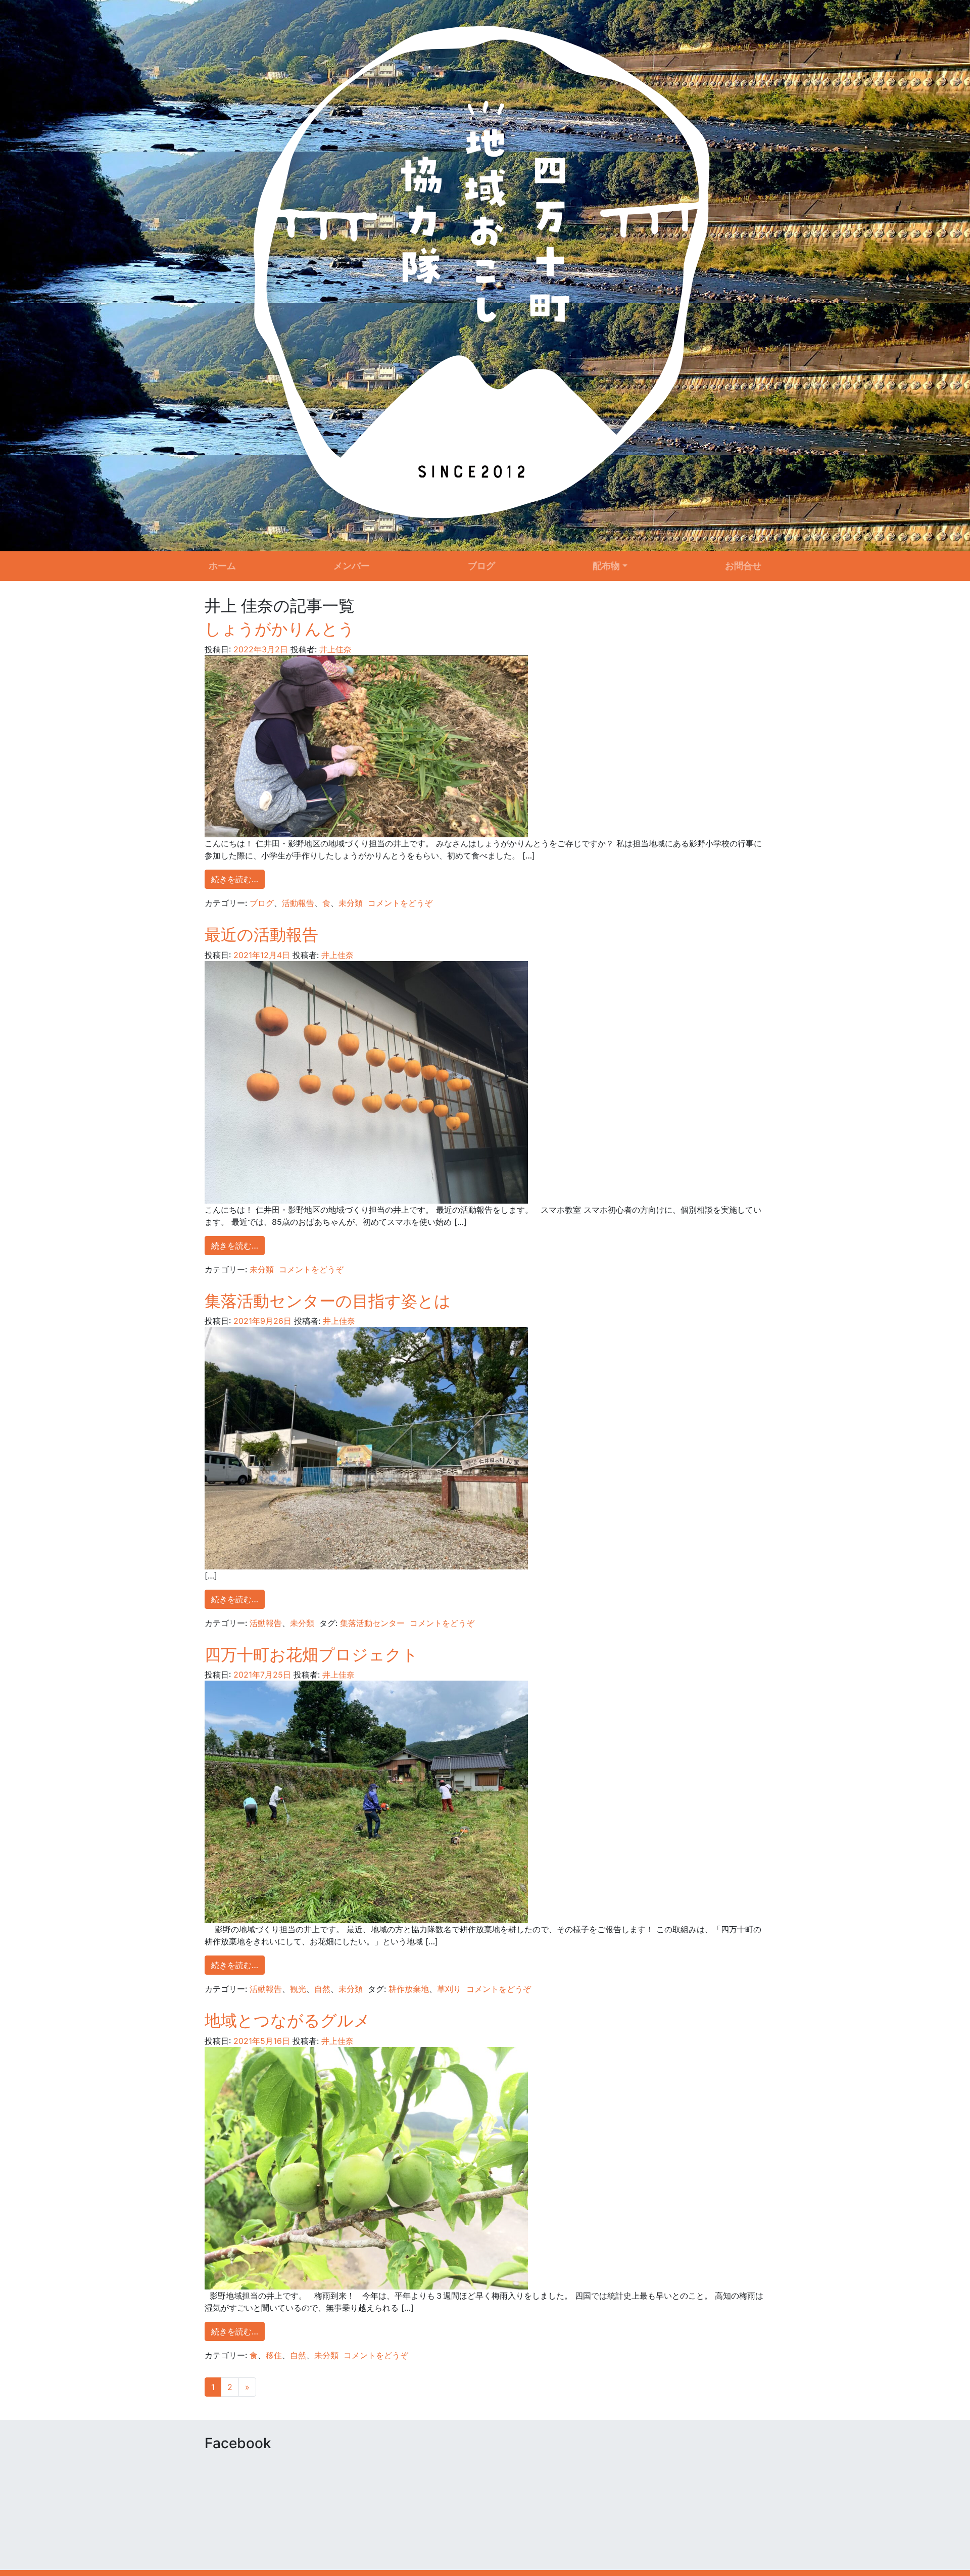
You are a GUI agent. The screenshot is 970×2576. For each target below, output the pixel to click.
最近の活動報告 (261, 935)
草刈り (449, 1989)
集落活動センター (372, 1623)
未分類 (351, 903)
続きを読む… (235, 879)
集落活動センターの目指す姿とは (328, 1301)
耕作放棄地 (409, 1989)
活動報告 (298, 903)
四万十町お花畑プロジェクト (311, 1655)
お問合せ (743, 566)
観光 (298, 1989)
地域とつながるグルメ (287, 2020)
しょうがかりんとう (280, 629)
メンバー (352, 566)
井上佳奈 (334, 649)
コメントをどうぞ (400, 903)
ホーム (222, 566)
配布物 (606, 566)
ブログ (481, 566)
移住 (274, 2355)
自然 (322, 1989)
